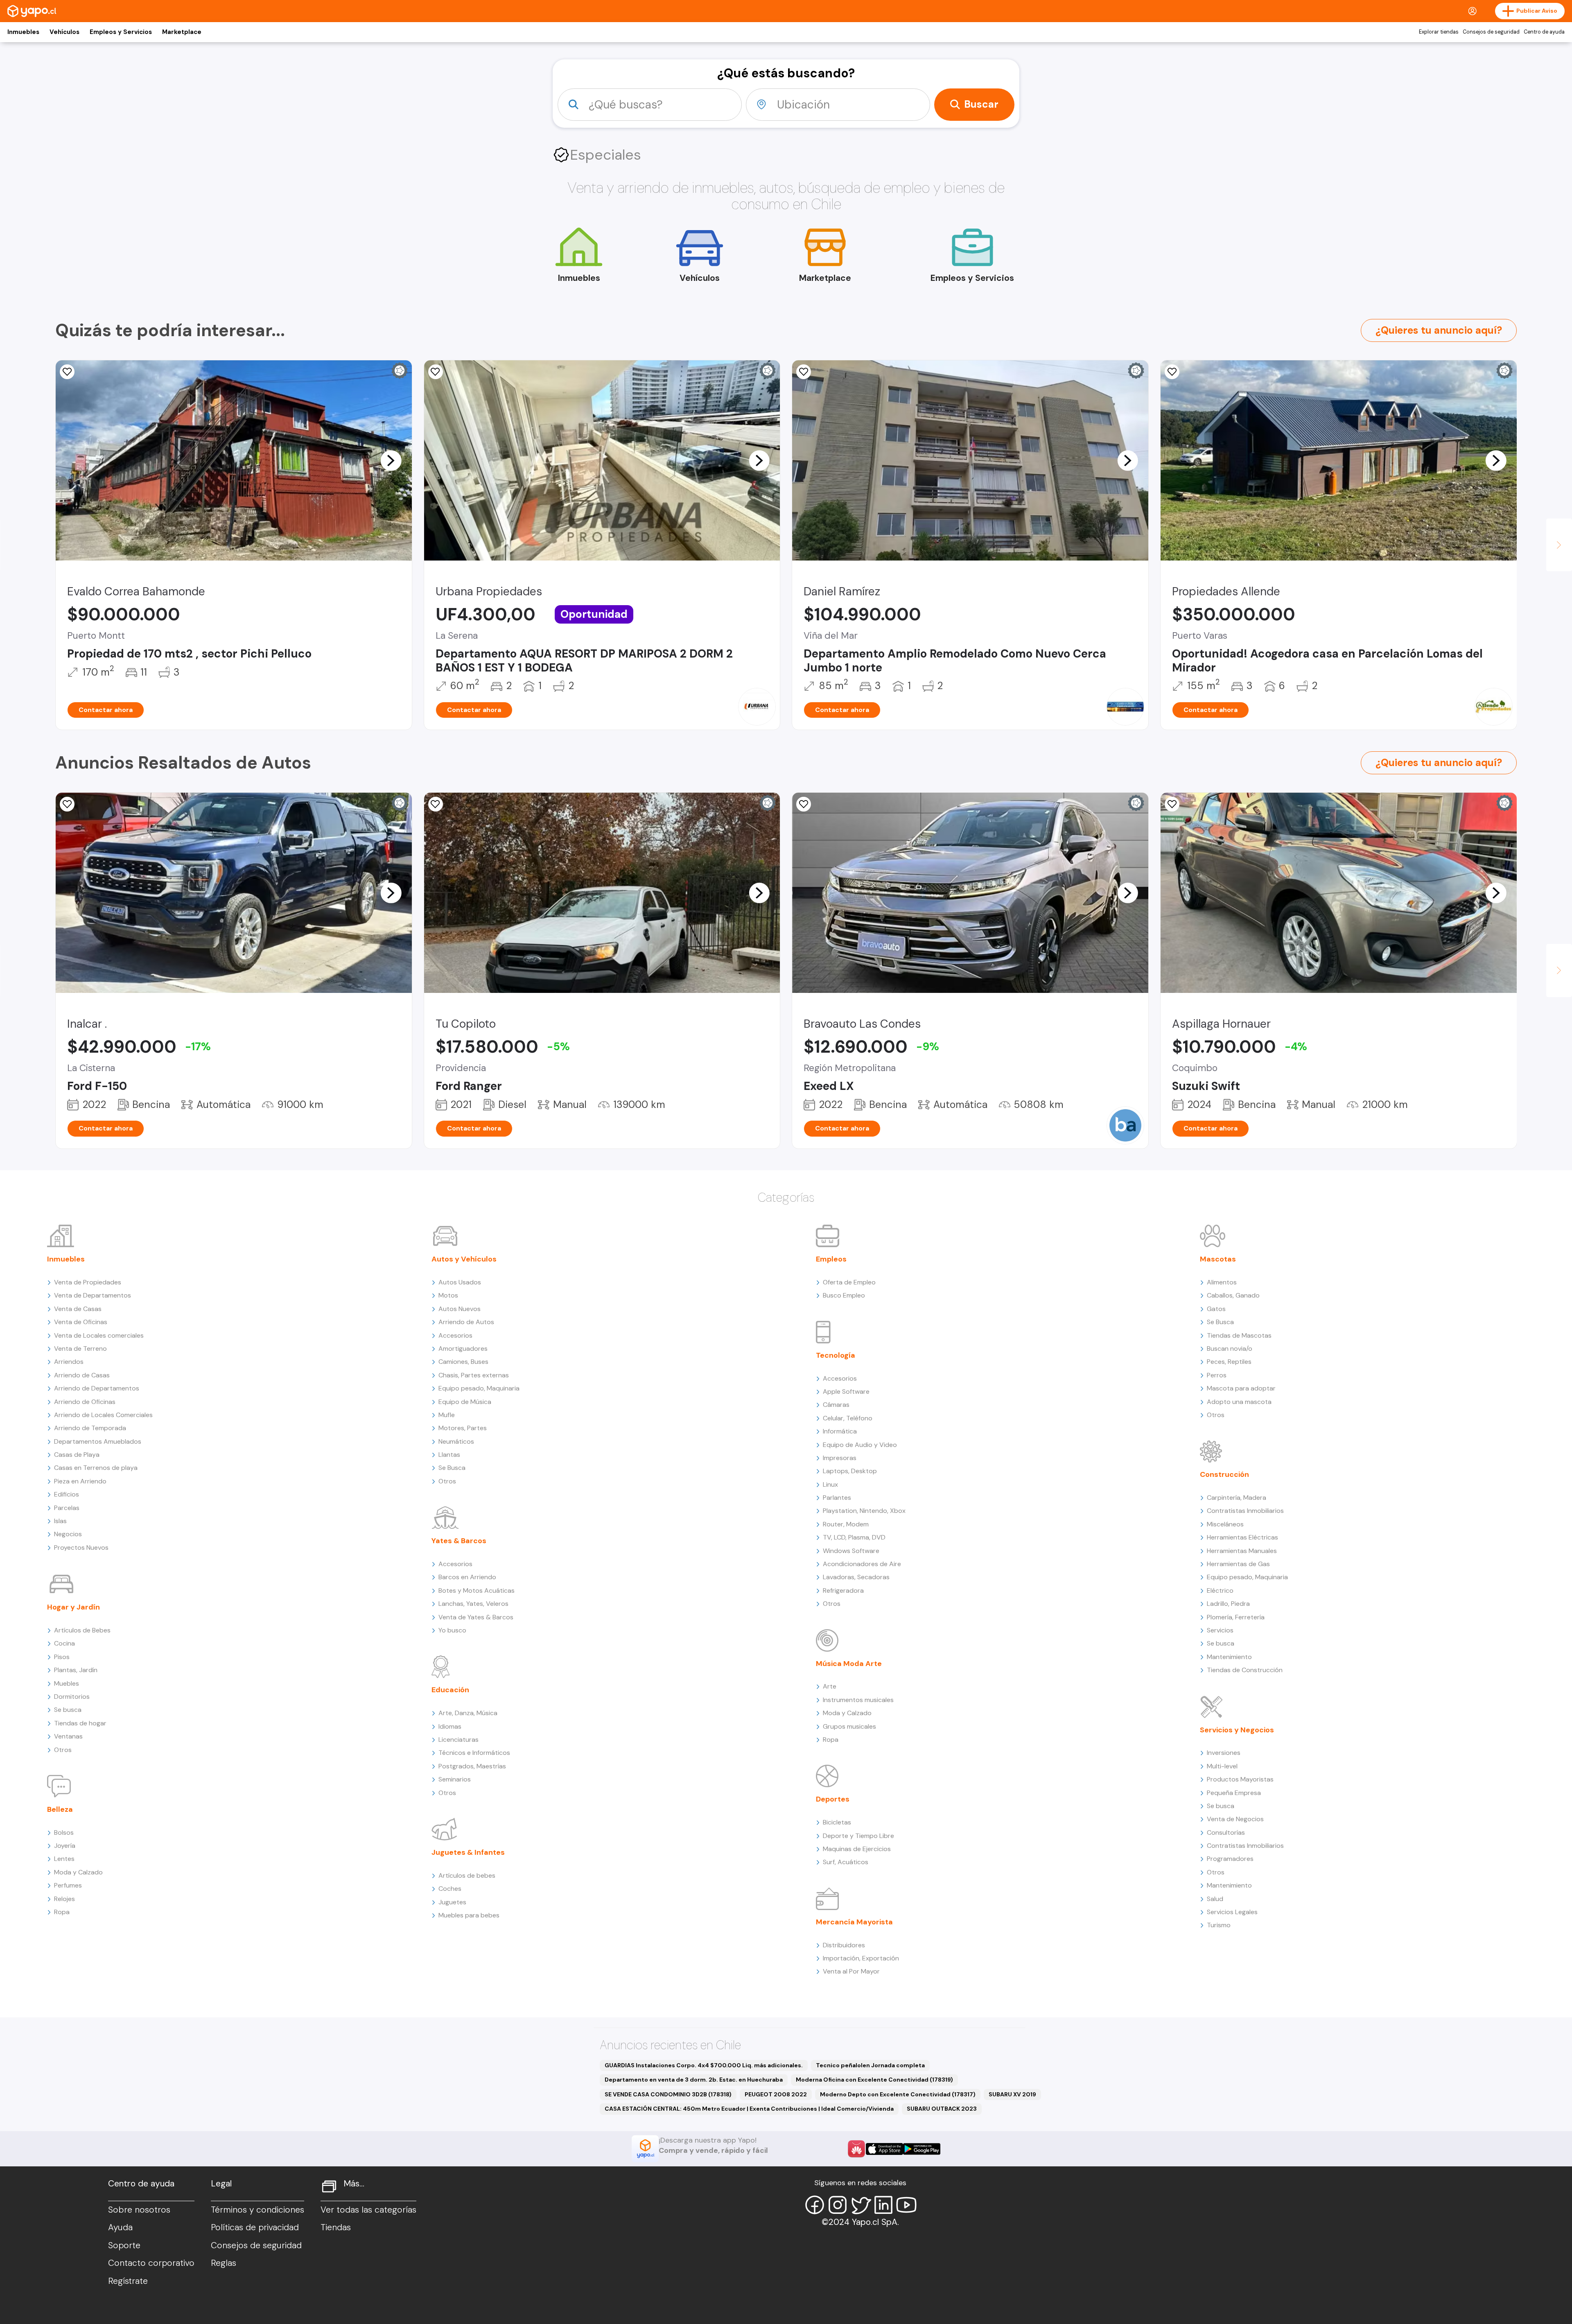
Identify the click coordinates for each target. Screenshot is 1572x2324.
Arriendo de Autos (466, 1322)
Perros (1217, 1375)
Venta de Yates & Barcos (476, 1617)
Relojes (64, 1899)
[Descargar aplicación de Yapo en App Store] (884, 2149)
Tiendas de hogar (80, 1723)
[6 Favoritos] (1172, 804)
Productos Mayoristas (1240, 1779)
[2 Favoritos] (67, 372)
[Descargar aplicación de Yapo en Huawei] (856, 2149)
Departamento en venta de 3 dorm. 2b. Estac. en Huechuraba (694, 2080)
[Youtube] (906, 2205)
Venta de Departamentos (93, 1295)
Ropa (62, 1912)
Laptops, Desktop (850, 1471)
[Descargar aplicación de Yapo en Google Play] (922, 2149)
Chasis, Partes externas (474, 1375)
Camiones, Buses (463, 1362)
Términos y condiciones (257, 2210)
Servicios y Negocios (1237, 1730)
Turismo (1219, 1925)
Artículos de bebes (467, 1875)
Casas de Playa (77, 1455)
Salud (1215, 1899)
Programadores (1230, 1859)
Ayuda (120, 2227)
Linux (830, 1484)
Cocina (64, 1643)
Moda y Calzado (78, 1872)
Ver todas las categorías (368, 2210)
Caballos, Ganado (1233, 1295)
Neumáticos (456, 1441)
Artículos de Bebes (82, 1630)
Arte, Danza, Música (468, 1713)
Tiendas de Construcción (1245, 1670)
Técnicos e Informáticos (474, 1753)
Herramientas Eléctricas (1242, 1537)
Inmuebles (23, 32)
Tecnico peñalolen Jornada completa (870, 2065)
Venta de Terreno (80, 1349)
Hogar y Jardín (73, 1607)
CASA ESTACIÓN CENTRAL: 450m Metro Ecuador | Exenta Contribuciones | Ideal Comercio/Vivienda (749, 2109)
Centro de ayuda (1544, 32)
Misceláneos (1225, 1524)
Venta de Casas (78, 1309)
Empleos (831, 1259)
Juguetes (452, 1902)
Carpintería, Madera (1237, 1498)
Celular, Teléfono (848, 1418)
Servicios (1220, 1630)
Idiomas (450, 1726)
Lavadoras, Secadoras (856, 1577)
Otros (63, 1750)
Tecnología (836, 1355)
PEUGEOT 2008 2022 (776, 2094)
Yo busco (452, 1630)
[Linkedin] (883, 2205)
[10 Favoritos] (804, 372)
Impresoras (840, 1458)
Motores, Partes (463, 1428)
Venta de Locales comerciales (99, 1335)
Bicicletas (837, 1822)
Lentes (64, 1859)
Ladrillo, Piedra (1228, 1604)
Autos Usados (460, 1282)
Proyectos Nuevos (81, 1547)
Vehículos (64, 32)
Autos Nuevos (460, 1309)
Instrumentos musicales (858, 1700)
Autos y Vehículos (464, 1259)
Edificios (67, 1494)
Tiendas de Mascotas (1239, 1335)
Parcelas (67, 1508)
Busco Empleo (844, 1295)
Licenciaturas (458, 1740)
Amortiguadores (463, 1349)
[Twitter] (861, 2205)
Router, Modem (846, 1524)
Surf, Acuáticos (846, 1862)
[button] (391, 460)
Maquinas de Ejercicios (857, 1849)
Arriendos (69, 1362)
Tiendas (336, 2227)
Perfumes (68, 1885)
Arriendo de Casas (82, 1375)
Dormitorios (72, 1697)
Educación (450, 1690)
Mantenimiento (1229, 1657)
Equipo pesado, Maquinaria (479, 1388)
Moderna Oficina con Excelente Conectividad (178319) (874, 2080)
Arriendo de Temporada (90, 1428)
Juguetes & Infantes (468, 1852)
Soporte (124, 2245)
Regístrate (128, 2281)
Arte (830, 1686)
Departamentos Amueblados (98, 1441)
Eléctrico (1220, 1590)
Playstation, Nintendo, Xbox (864, 1511)
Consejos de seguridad (1491, 32)
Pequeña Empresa (1234, 1793)
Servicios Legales (1232, 1912)
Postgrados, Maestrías (472, 1766)
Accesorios (455, 1335)
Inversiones (1224, 1753)
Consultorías (1226, 1832)
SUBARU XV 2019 (1012, 2094)
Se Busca (452, 1468)
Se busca (68, 1710)
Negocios (68, 1534)
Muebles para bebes (469, 1915)
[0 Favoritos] (436, 372)
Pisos (62, 1657)
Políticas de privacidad (255, 2227)
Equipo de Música (465, 1402)
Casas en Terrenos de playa (96, 1468)
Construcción (1224, 1474)
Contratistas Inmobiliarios (1245, 1511)
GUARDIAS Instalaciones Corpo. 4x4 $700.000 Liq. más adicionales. (704, 2065)
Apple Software (846, 1391)
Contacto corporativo (151, 2263)
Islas (60, 1521)
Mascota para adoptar (1241, 1388)
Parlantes (837, 1498)
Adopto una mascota (1239, 1402)
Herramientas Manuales (1242, 1551)
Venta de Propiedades (88, 1282)
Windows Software (851, 1551)
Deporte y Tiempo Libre (858, 1836)
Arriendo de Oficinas (85, 1402)
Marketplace (182, 32)
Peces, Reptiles (1229, 1362)
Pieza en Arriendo (80, 1481)
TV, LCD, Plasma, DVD (854, 1537)
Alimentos (1222, 1282)
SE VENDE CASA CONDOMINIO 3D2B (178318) (668, 2094)
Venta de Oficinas (81, 1322)
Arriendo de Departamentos (97, 1388)
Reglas (224, 2263)
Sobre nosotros (139, 2210)
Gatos (1216, 1309)
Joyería (65, 1846)
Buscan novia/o (1230, 1349)
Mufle (447, 1415)
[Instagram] (838, 2205)
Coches (450, 1889)
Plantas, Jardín (76, 1670)
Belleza (60, 1809)
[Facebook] (815, 2205)
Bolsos (64, 1832)
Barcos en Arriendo (467, 1577)
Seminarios (455, 1779)
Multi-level (1222, 1766)
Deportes (833, 1799)
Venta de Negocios (1235, 1819)
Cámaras (836, 1405)
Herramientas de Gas (1238, 1564)
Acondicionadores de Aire (862, 1564)
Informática (840, 1431)
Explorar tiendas (1439, 32)
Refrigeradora (843, 1590)
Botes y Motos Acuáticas (477, 1590)
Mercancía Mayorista (854, 1922)
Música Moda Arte (849, 1664)
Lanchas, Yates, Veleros (473, 1604)
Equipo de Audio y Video (860, 1445)
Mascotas (1218, 1259)
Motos (448, 1295)
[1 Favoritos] (67, 804)
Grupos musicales (849, 1726)
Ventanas (68, 1736)
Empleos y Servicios (121, 32)
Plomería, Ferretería (1236, 1617)
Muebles (67, 1683)
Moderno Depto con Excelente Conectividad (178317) (898, 2094)
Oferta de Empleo (849, 1282)
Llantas (449, 1455)
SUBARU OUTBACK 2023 (942, 2109)
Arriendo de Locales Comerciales (103, 1415)
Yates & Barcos (459, 1541)
